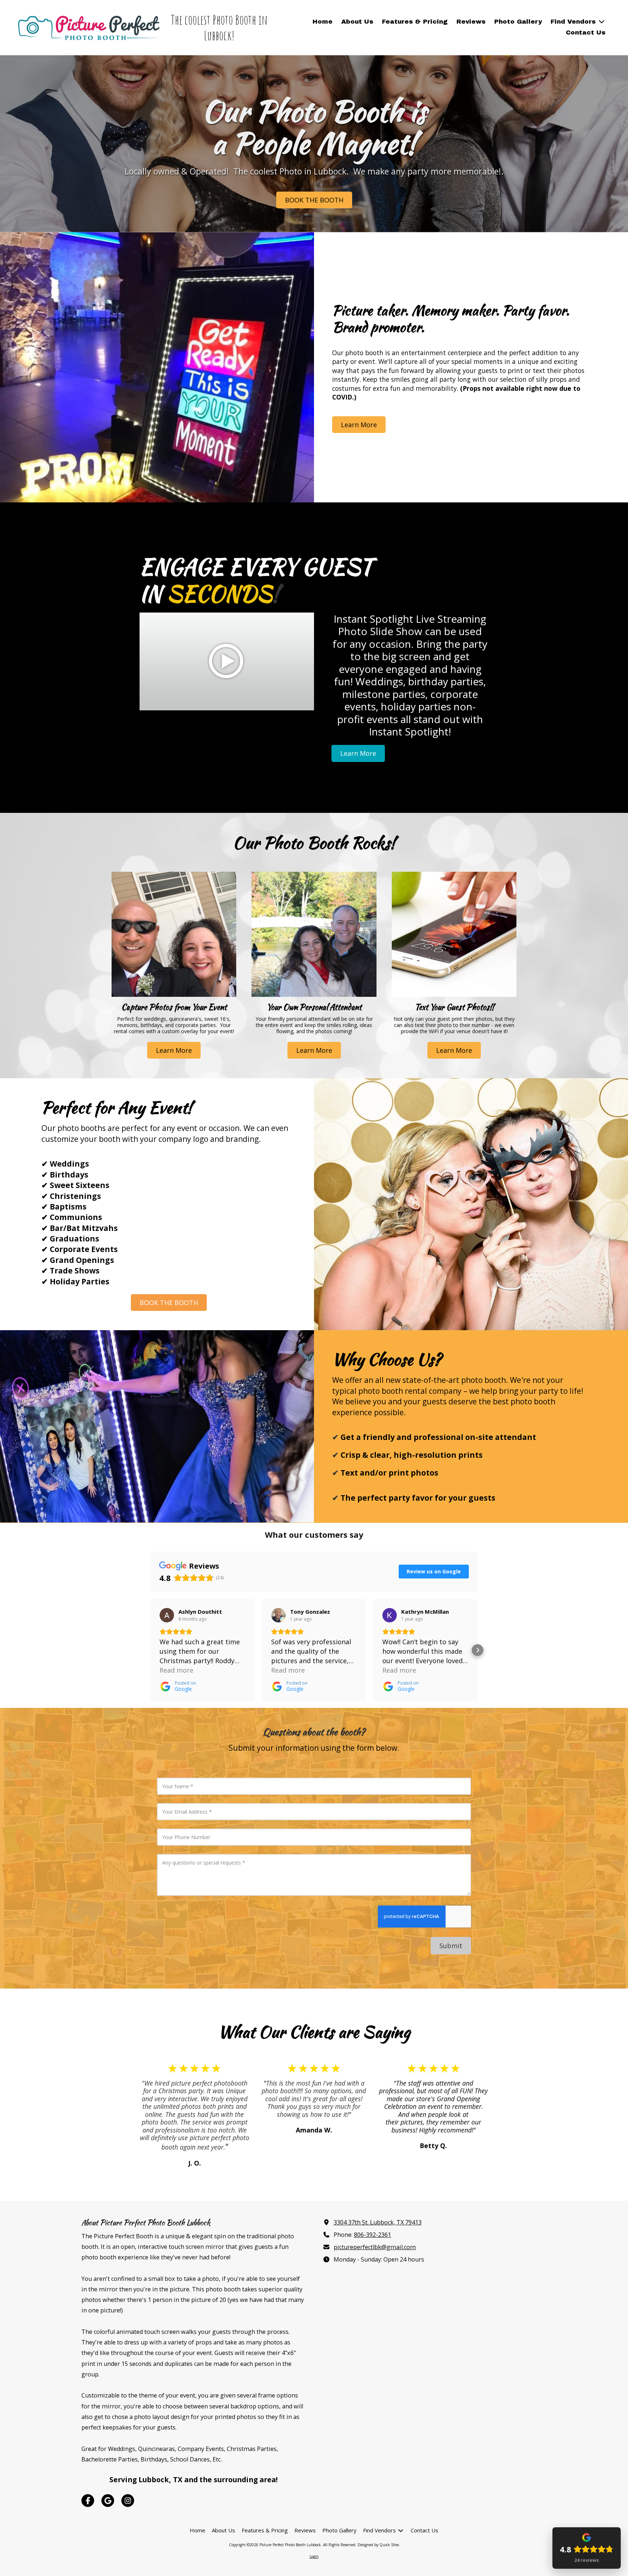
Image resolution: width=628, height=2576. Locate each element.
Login (314, 2556)
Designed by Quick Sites (378, 2545)
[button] (150, 1650)
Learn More (359, 424)
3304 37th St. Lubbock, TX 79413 (378, 2222)
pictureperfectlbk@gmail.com (375, 2247)
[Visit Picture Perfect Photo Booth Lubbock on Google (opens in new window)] (108, 2501)
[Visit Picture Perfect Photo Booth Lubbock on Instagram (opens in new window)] (128, 2501)
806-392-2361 (373, 2235)
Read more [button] (176, 1670)
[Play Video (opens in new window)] (227, 662)
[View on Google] (167, 1615)
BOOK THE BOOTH (314, 200)
